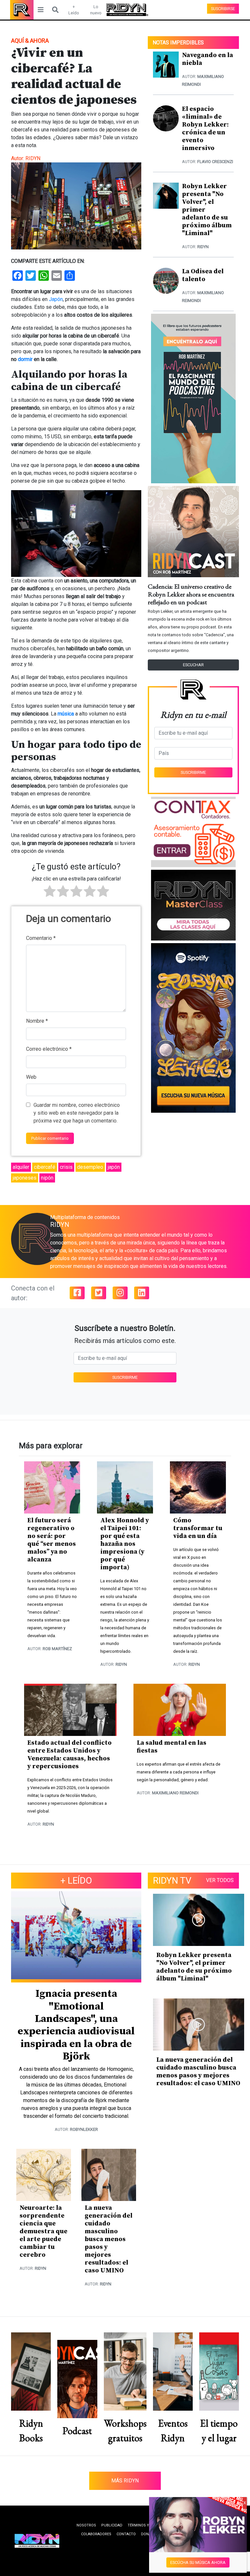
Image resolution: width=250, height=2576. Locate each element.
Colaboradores (96, 2534)
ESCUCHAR (193, 665)
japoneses (25, 1178)
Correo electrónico (49, 1049)
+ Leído (74, 10)
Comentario (41, 938)
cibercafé (45, 1167)
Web (31, 1077)
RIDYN (33, 158)
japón (114, 1167)
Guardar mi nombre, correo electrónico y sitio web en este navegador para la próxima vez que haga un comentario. (77, 1113)
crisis (66, 1167)
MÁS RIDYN (125, 2481)
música (66, 714)
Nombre (37, 1021)
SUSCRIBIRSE (223, 9)
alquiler (21, 1167)
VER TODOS (220, 1880)
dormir (25, 359)
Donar (147, 2534)
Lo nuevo (96, 10)
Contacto (126, 2534)
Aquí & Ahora (30, 41)
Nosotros (86, 2525)
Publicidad (112, 2525)
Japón (56, 299)
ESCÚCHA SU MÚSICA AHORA (198, 2562)
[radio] (50, 892)
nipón (47, 1178)
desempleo (90, 1167)
